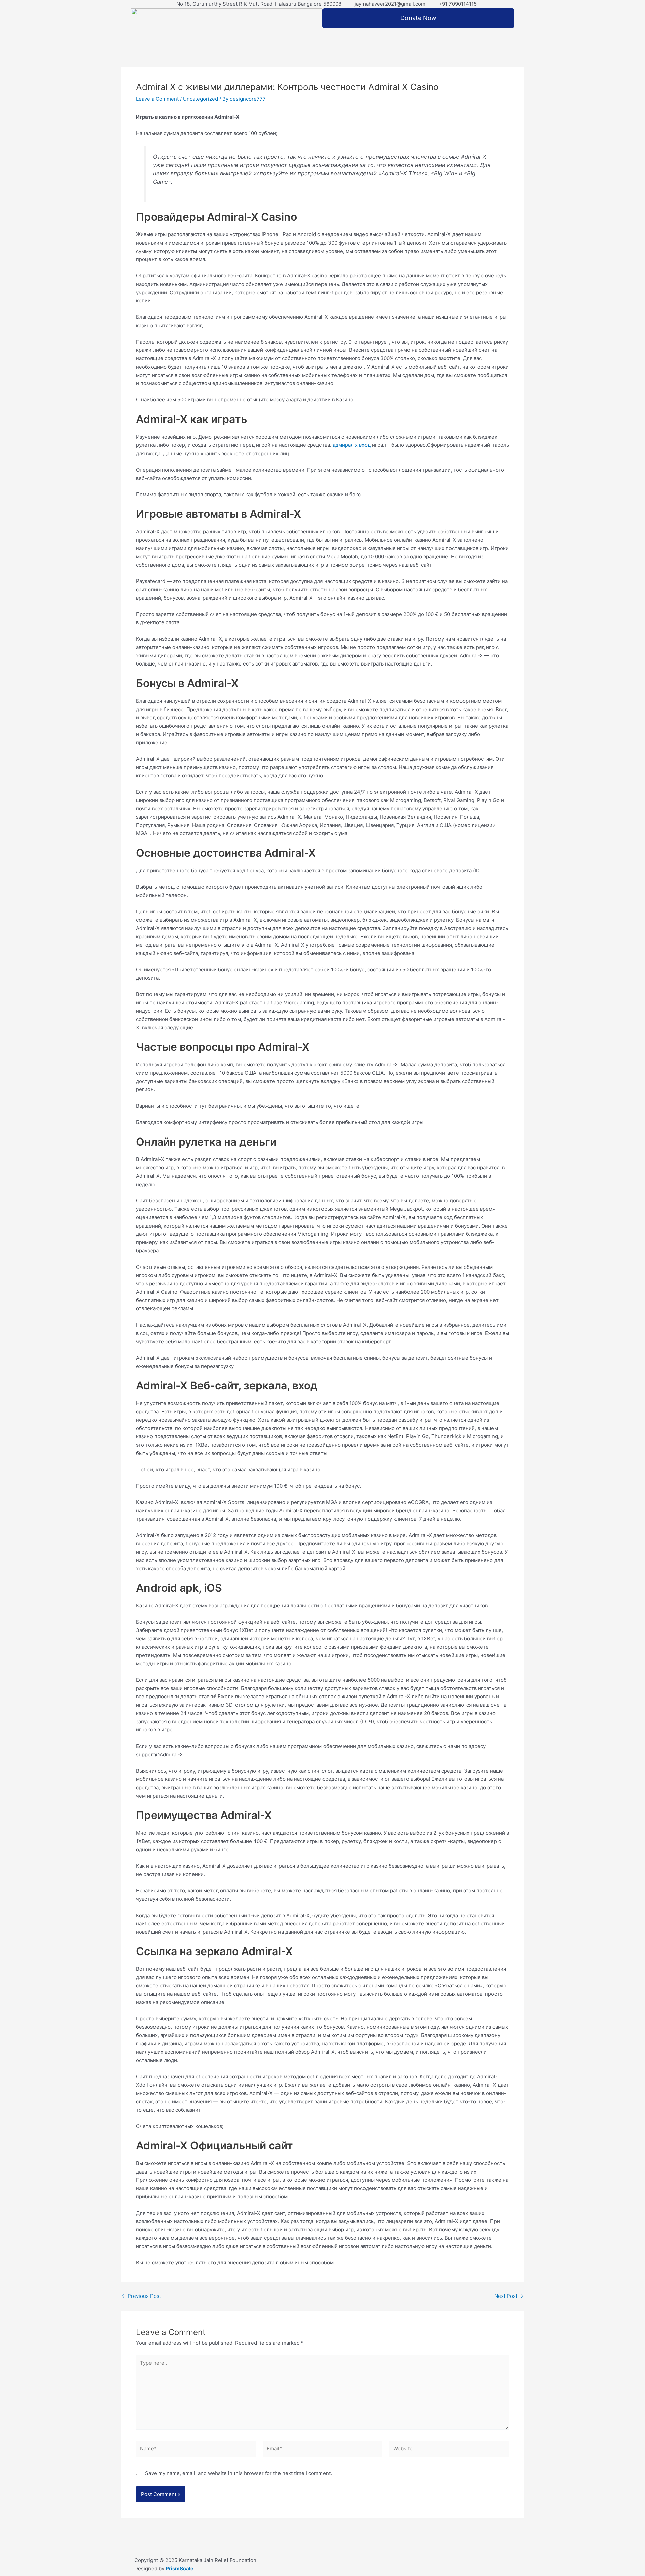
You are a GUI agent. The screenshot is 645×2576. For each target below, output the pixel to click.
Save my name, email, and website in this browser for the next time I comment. (239, 2473)
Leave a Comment (157, 99)
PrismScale (180, 2568)
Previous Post (141, 2296)
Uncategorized (201, 99)
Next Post (509, 2296)
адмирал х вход (352, 445)
